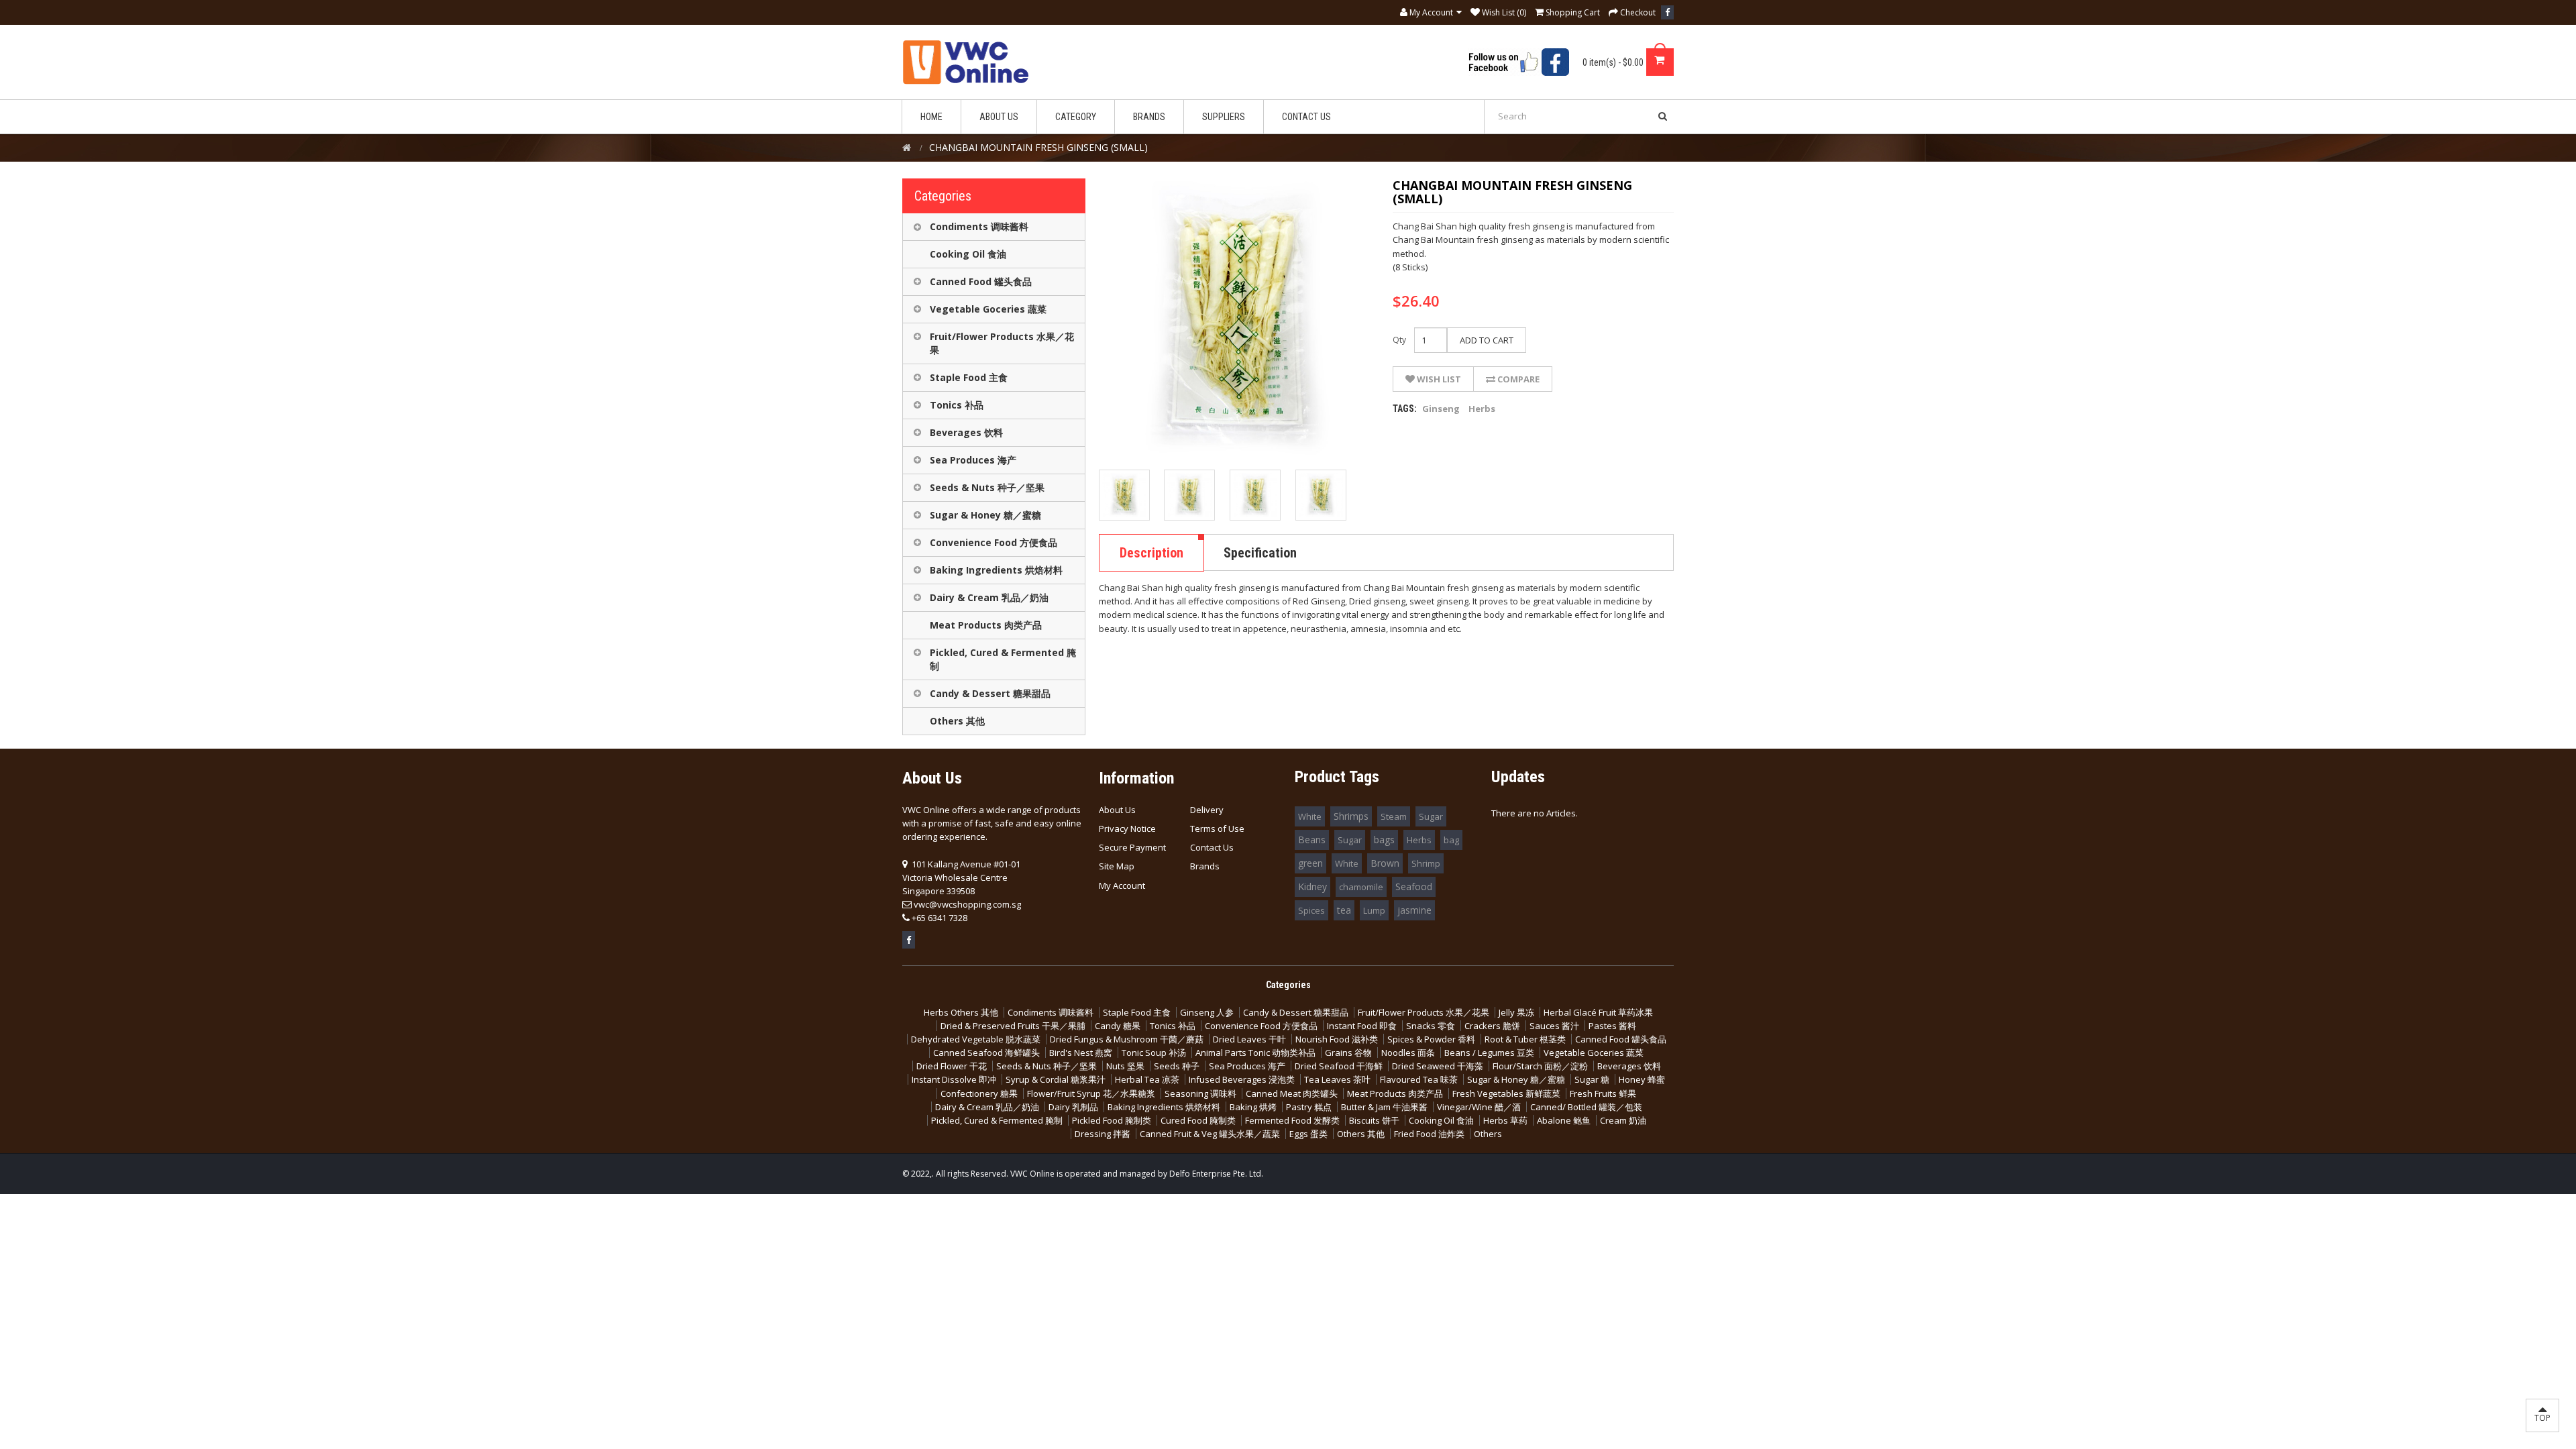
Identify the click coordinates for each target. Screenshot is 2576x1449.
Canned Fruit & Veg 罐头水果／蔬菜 (1210, 1134)
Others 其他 (957, 721)
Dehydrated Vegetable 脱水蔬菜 (976, 1039)
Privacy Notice (1127, 828)
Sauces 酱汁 (1554, 1026)
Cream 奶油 (1623, 1120)
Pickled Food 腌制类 (1112, 1120)
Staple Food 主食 (969, 377)
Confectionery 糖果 (979, 1093)
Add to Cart (1487, 340)
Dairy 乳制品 (1073, 1107)
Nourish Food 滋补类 (1337, 1039)
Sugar (1431, 816)
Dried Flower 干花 (952, 1066)
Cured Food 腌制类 (1198, 1120)
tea (1344, 910)
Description (1151, 553)
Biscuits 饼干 (1374, 1120)
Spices (1311, 910)
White (1310, 816)
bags (1384, 840)
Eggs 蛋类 (1308, 1134)
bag (1451, 840)
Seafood (1414, 887)
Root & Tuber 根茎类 (1525, 1039)
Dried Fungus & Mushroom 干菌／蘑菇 (1127, 1039)
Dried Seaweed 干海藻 (1438, 1066)
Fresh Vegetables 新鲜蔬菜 (1506, 1093)
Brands (1205, 866)
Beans (1312, 840)
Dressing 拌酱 (1103, 1134)
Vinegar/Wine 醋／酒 (1479, 1107)
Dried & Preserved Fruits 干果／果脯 (1013, 1026)
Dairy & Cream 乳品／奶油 (989, 597)
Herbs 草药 (1505, 1120)
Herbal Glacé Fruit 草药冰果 (1598, 1012)
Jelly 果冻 (1516, 1012)
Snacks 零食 (1431, 1026)
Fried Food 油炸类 (1429, 1134)
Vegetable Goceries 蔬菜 (988, 309)
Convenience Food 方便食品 (994, 542)
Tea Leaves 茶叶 (1337, 1079)
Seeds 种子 (1177, 1066)
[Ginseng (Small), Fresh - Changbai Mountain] (1124, 495)
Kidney (1312, 887)
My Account (1122, 885)
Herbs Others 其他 (961, 1012)
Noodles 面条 (1408, 1053)
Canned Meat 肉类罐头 (1292, 1093)
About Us (1117, 810)
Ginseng (1441, 409)
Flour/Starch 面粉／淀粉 (1540, 1066)
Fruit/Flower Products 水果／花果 (1002, 343)
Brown (1385, 863)
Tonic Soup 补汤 (1154, 1053)
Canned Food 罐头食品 (981, 281)
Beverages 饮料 (966, 432)
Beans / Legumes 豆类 (1489, 1053)
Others (1488, 1134)
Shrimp (1426, 863)
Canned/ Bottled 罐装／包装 (1586, 1107)
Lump (1374, 910)
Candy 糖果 (1118, 1026)
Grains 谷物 (1348, 1053)
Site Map (1117, 866)
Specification (1260, 553)
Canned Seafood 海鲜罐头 (986, 1053)
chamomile (1361, 887)
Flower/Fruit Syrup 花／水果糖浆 (1091, 1093)
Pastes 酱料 (1612, 1026)
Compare (1517, 379)
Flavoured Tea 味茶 (1419, 1079)
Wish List (1438, 379)
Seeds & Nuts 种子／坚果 (987, 487)
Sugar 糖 (1592, 1079)
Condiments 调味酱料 (979, 226)
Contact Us (1212, 847)
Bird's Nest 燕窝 (1081, 1053)
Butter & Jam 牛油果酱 (1384, 1107)
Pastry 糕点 (1309, 1107)
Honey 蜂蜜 (1642, 1079)
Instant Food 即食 (1362, 1026)
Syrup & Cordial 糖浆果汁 (1056, 1079)
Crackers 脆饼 (1492, 1026)
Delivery (1207, 810)
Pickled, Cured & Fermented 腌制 (1003, 659)
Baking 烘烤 (1253, 1107)
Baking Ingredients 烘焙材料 (996, 570)
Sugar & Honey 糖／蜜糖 (985, 515)
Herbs (1482, 409)
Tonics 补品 (957, 405)
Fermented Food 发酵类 (1292, 1120)
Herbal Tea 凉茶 (1147, 1079)
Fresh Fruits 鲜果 (1603, 1093)
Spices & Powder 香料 (1431, 1039)
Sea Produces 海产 (973, 460)
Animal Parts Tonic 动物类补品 (1255, 1053)
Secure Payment (1132, 847)
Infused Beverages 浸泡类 (1242, 1079)
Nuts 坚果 (1125, 1066)
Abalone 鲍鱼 (1564, 1120)
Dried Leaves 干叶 (1249, 1039)
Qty (1399, 340)
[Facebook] (1667, 12)
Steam (1394, 816)
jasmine (1414, 910)
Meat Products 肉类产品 (986, 625)
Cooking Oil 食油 (968, 254)
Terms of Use (1217, 828)
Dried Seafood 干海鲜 (1339, 1066)
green (1310, 863)
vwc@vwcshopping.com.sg (967, 904)
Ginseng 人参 (1207, 1012)
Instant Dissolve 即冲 (954, 1079)
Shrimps (1351, 816)
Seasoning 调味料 (1200, 1093)
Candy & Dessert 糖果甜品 (990, 693)
